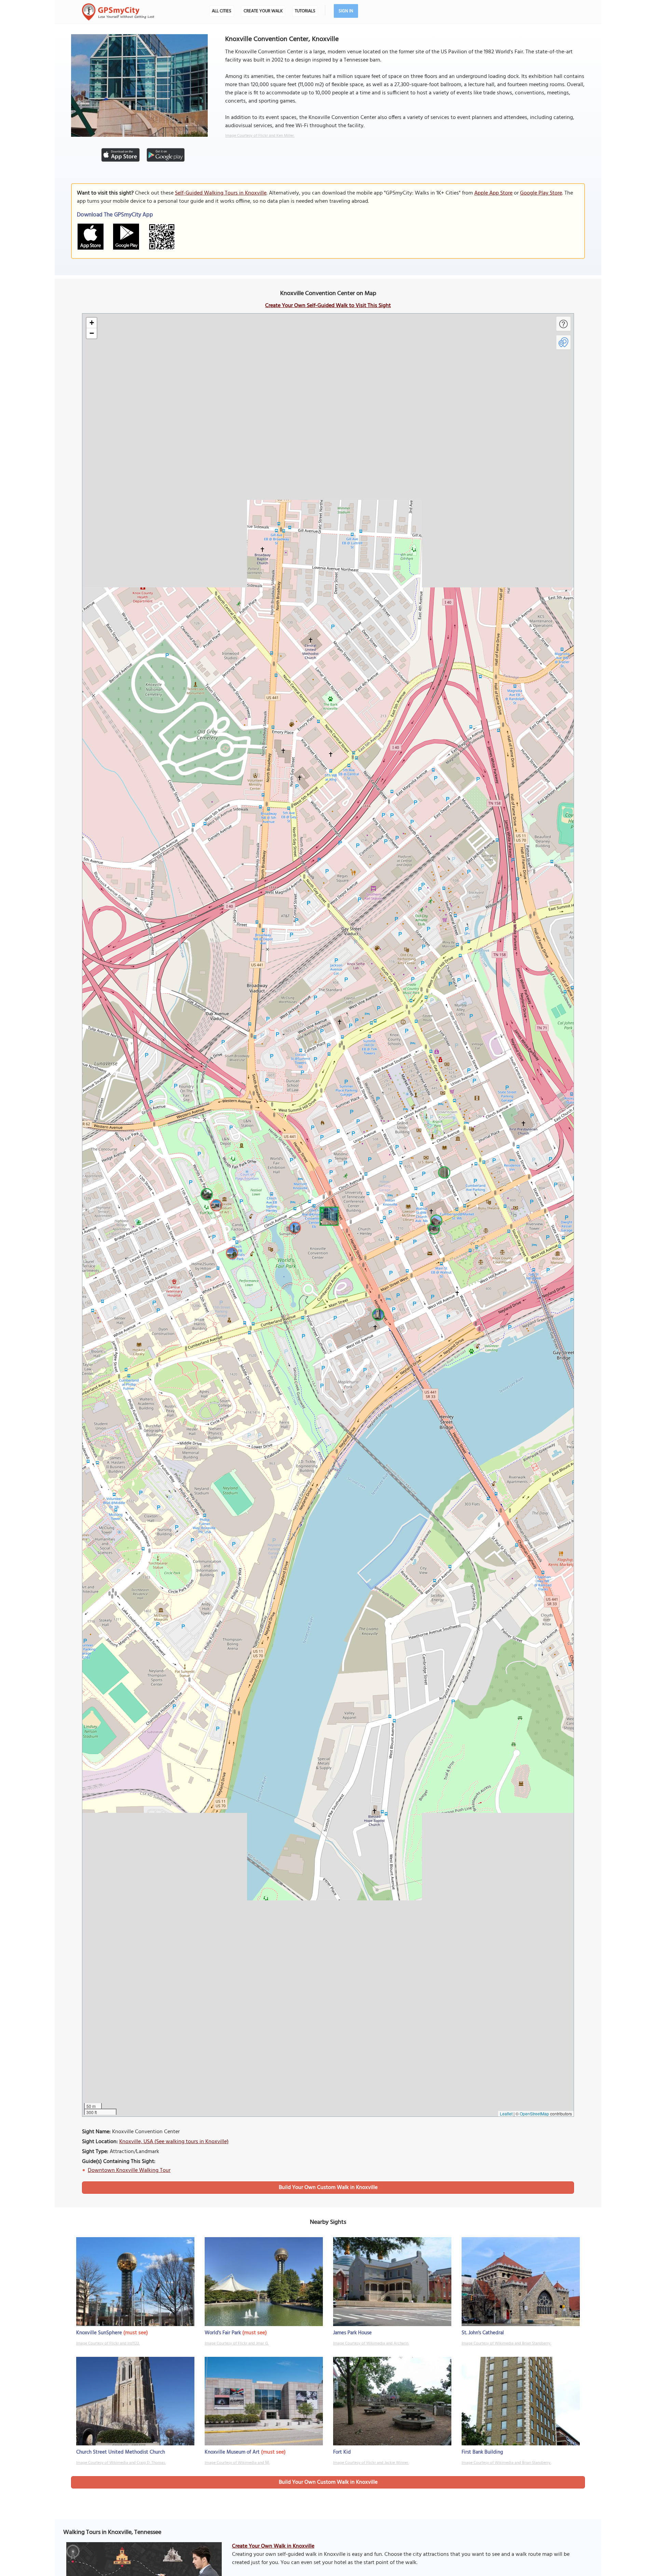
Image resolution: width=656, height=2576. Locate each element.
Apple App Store (493, 193)
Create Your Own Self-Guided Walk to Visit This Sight (328, 306)
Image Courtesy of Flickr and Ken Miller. (260, 136)
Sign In (346, 11)
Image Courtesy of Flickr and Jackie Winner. (371, 2463)
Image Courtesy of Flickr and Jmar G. (237, 2343)
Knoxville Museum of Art (232, 2452)
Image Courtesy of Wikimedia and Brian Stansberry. (506, 2343)
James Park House (352, 2333)
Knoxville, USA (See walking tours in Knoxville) (174, 2142)
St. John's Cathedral (483, 2333)
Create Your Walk (263, 11)
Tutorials (305, 11)
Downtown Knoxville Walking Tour (129, 2170)
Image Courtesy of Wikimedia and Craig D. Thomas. (121, 2463)
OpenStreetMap (534, 2114)
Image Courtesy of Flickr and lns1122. (108, 2343)
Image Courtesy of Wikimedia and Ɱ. (237, 2463)
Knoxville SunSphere (99, 2333)
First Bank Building (482, 2452)
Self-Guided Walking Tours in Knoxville (221, 193)
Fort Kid (342, 2452)
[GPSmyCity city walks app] (118, 12)
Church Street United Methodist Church (121, 2452)
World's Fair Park (223, 2333)
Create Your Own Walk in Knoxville (273, 2546)
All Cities (222, 11)
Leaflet (506, 2114)
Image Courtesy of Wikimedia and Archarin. (371, 2343)
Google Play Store (541, 193)
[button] (328, 1215)
